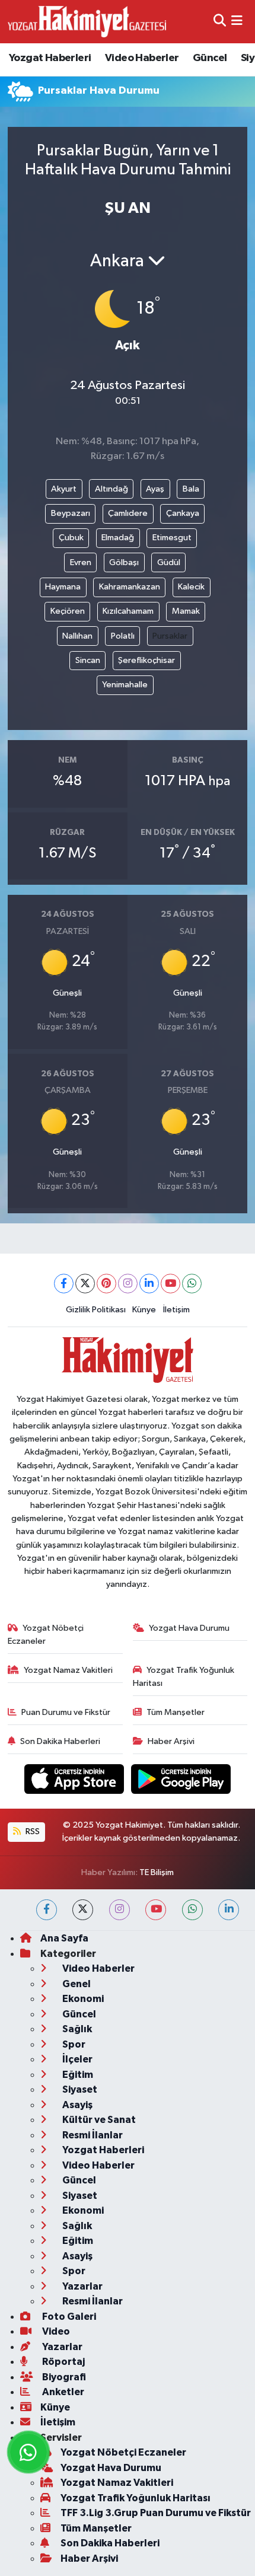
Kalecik (191, 587)
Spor (73, 2044)
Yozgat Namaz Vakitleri (68, 1670)
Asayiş (76, 2105)
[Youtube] (170, 1284)
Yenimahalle (125, 685)
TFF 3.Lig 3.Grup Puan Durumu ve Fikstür (156, 2513)
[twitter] (83, 1910)
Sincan (88, 660)
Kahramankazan (130, 587)
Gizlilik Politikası (96, 1310)
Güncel (210, 58)
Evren (81, 562)
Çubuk (71, 538)
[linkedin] (229, 1910)
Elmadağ (118, 538)
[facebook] (47, 1910)
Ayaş (155, 489)
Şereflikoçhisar (146, 660)
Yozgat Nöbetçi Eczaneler (46, 1635)
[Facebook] (64, 1284)
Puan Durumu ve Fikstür (66, 1712)
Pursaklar (170, 636)
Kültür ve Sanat (98, 2120)
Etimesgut (172, 538)
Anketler (62, 2392)
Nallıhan (77, 636)
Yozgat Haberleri (50, 58)
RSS (32, 1831)
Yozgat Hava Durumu (189, 1628)
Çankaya (183, 513)
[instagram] (119, 1910)
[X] (85, 1284)
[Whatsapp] (192, 1284)
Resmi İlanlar (92, 2135)
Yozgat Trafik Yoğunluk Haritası (184, 1677)
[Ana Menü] (237, 22)
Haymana (63, 587)
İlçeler (76, 2059)
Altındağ (111, 489)
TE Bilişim (157, 1872)
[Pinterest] (106, 1284)
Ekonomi (82, 1999)
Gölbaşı (124, 562)
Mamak (186, 611)
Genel (76, 1984)
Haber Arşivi (171, 1741)
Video (55, 2331)
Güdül (169, 562)
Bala (191, 489)
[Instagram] (128, 1284)
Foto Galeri (68, 2317)
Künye (144, 1310)
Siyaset (79, 2089)
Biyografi (63, 2377)
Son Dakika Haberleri (60, 1741)
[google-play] (181, 1781)
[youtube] (156, 1910)
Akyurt (64, 489)
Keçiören (68, 611)
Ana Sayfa (64, 1938)
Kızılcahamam (128, 611)
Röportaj (63, 2362)
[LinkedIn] (149, 1284)
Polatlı (123, 636)
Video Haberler (142, 58)
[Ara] (220, 22)
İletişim (176, 1310)
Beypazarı (71, 513)
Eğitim (77, 2075)
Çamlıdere (128, 513)
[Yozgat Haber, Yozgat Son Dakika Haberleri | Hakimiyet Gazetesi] (87, 21)
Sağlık (76, 2029)
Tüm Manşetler (176, 1712)
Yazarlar (82, 2286)
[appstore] (75, 1781)
